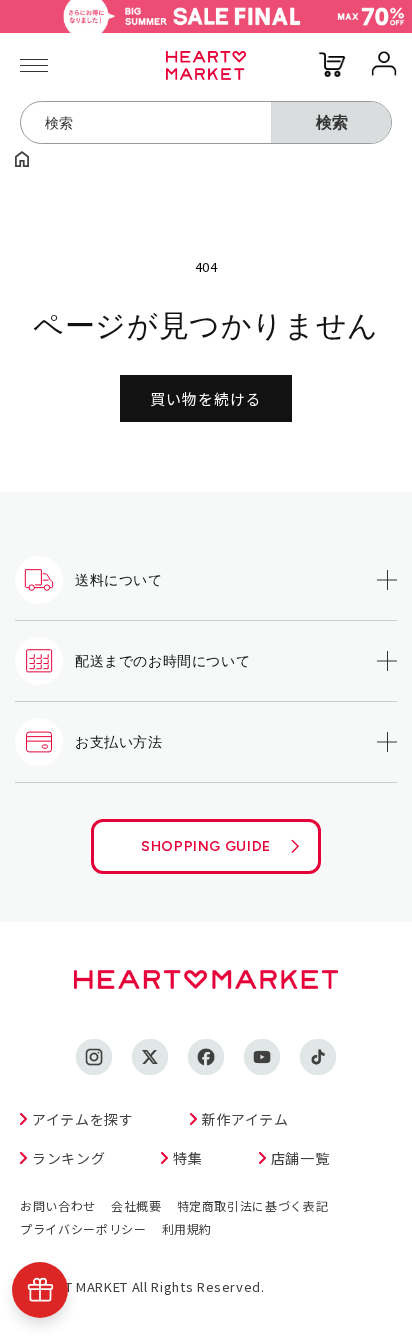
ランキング (68, 1158)
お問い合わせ (58, 1205)
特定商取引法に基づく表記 (253, 1205)
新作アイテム (245, 1119)
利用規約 (187, 1228)
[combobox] (146, 122)
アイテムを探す (83, 1119)
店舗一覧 (300, 1158)
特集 (187, 1158)
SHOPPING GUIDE (206, 846)
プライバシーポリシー (83, 1228)
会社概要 (136, 1205)
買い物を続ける (206, 398)
